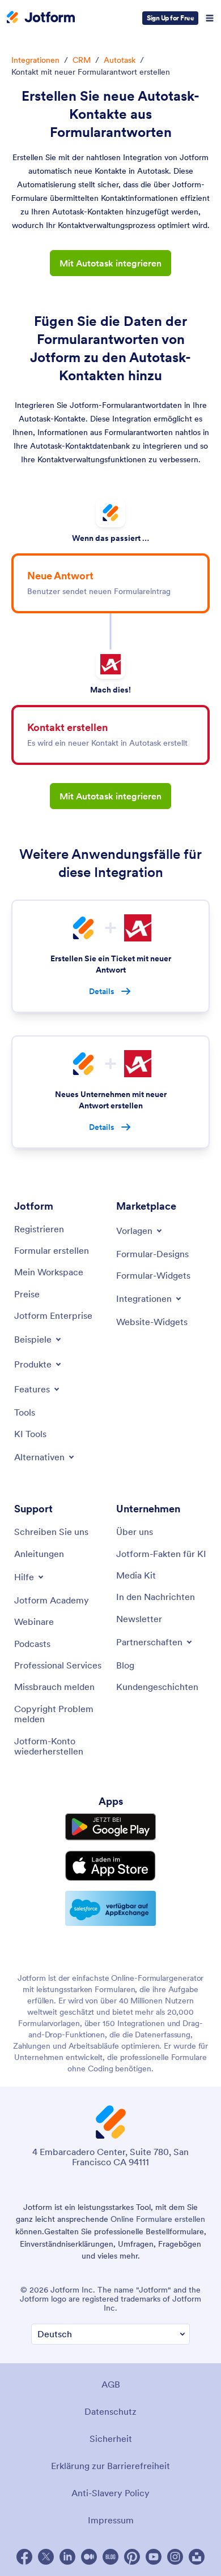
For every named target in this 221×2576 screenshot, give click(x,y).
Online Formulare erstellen (158, 2219)
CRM (82, 60)
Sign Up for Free (170, 18)
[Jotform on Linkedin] (67, 2557)
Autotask (120, 60)
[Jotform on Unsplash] (197, 2557)
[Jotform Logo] (41, 18)
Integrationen (35, 60)
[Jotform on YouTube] (154, 2557)
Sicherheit (111, 2439)
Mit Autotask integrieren (110, 263)
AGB (111, 2384)
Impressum (111, 2520)
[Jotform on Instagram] (175, 2557)
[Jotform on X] (46, 2557)
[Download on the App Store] (110, 1866)
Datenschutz (110, 2411)
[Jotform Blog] (110, 2557)
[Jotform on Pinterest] (132, 2557)
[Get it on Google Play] (110, 1827)
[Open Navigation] (210, 18)
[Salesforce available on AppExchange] (110, 1908)
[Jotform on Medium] (89, 2557)
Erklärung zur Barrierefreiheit (110, 2466)
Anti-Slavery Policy (110, 2493)
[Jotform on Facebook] (24, 2557)
